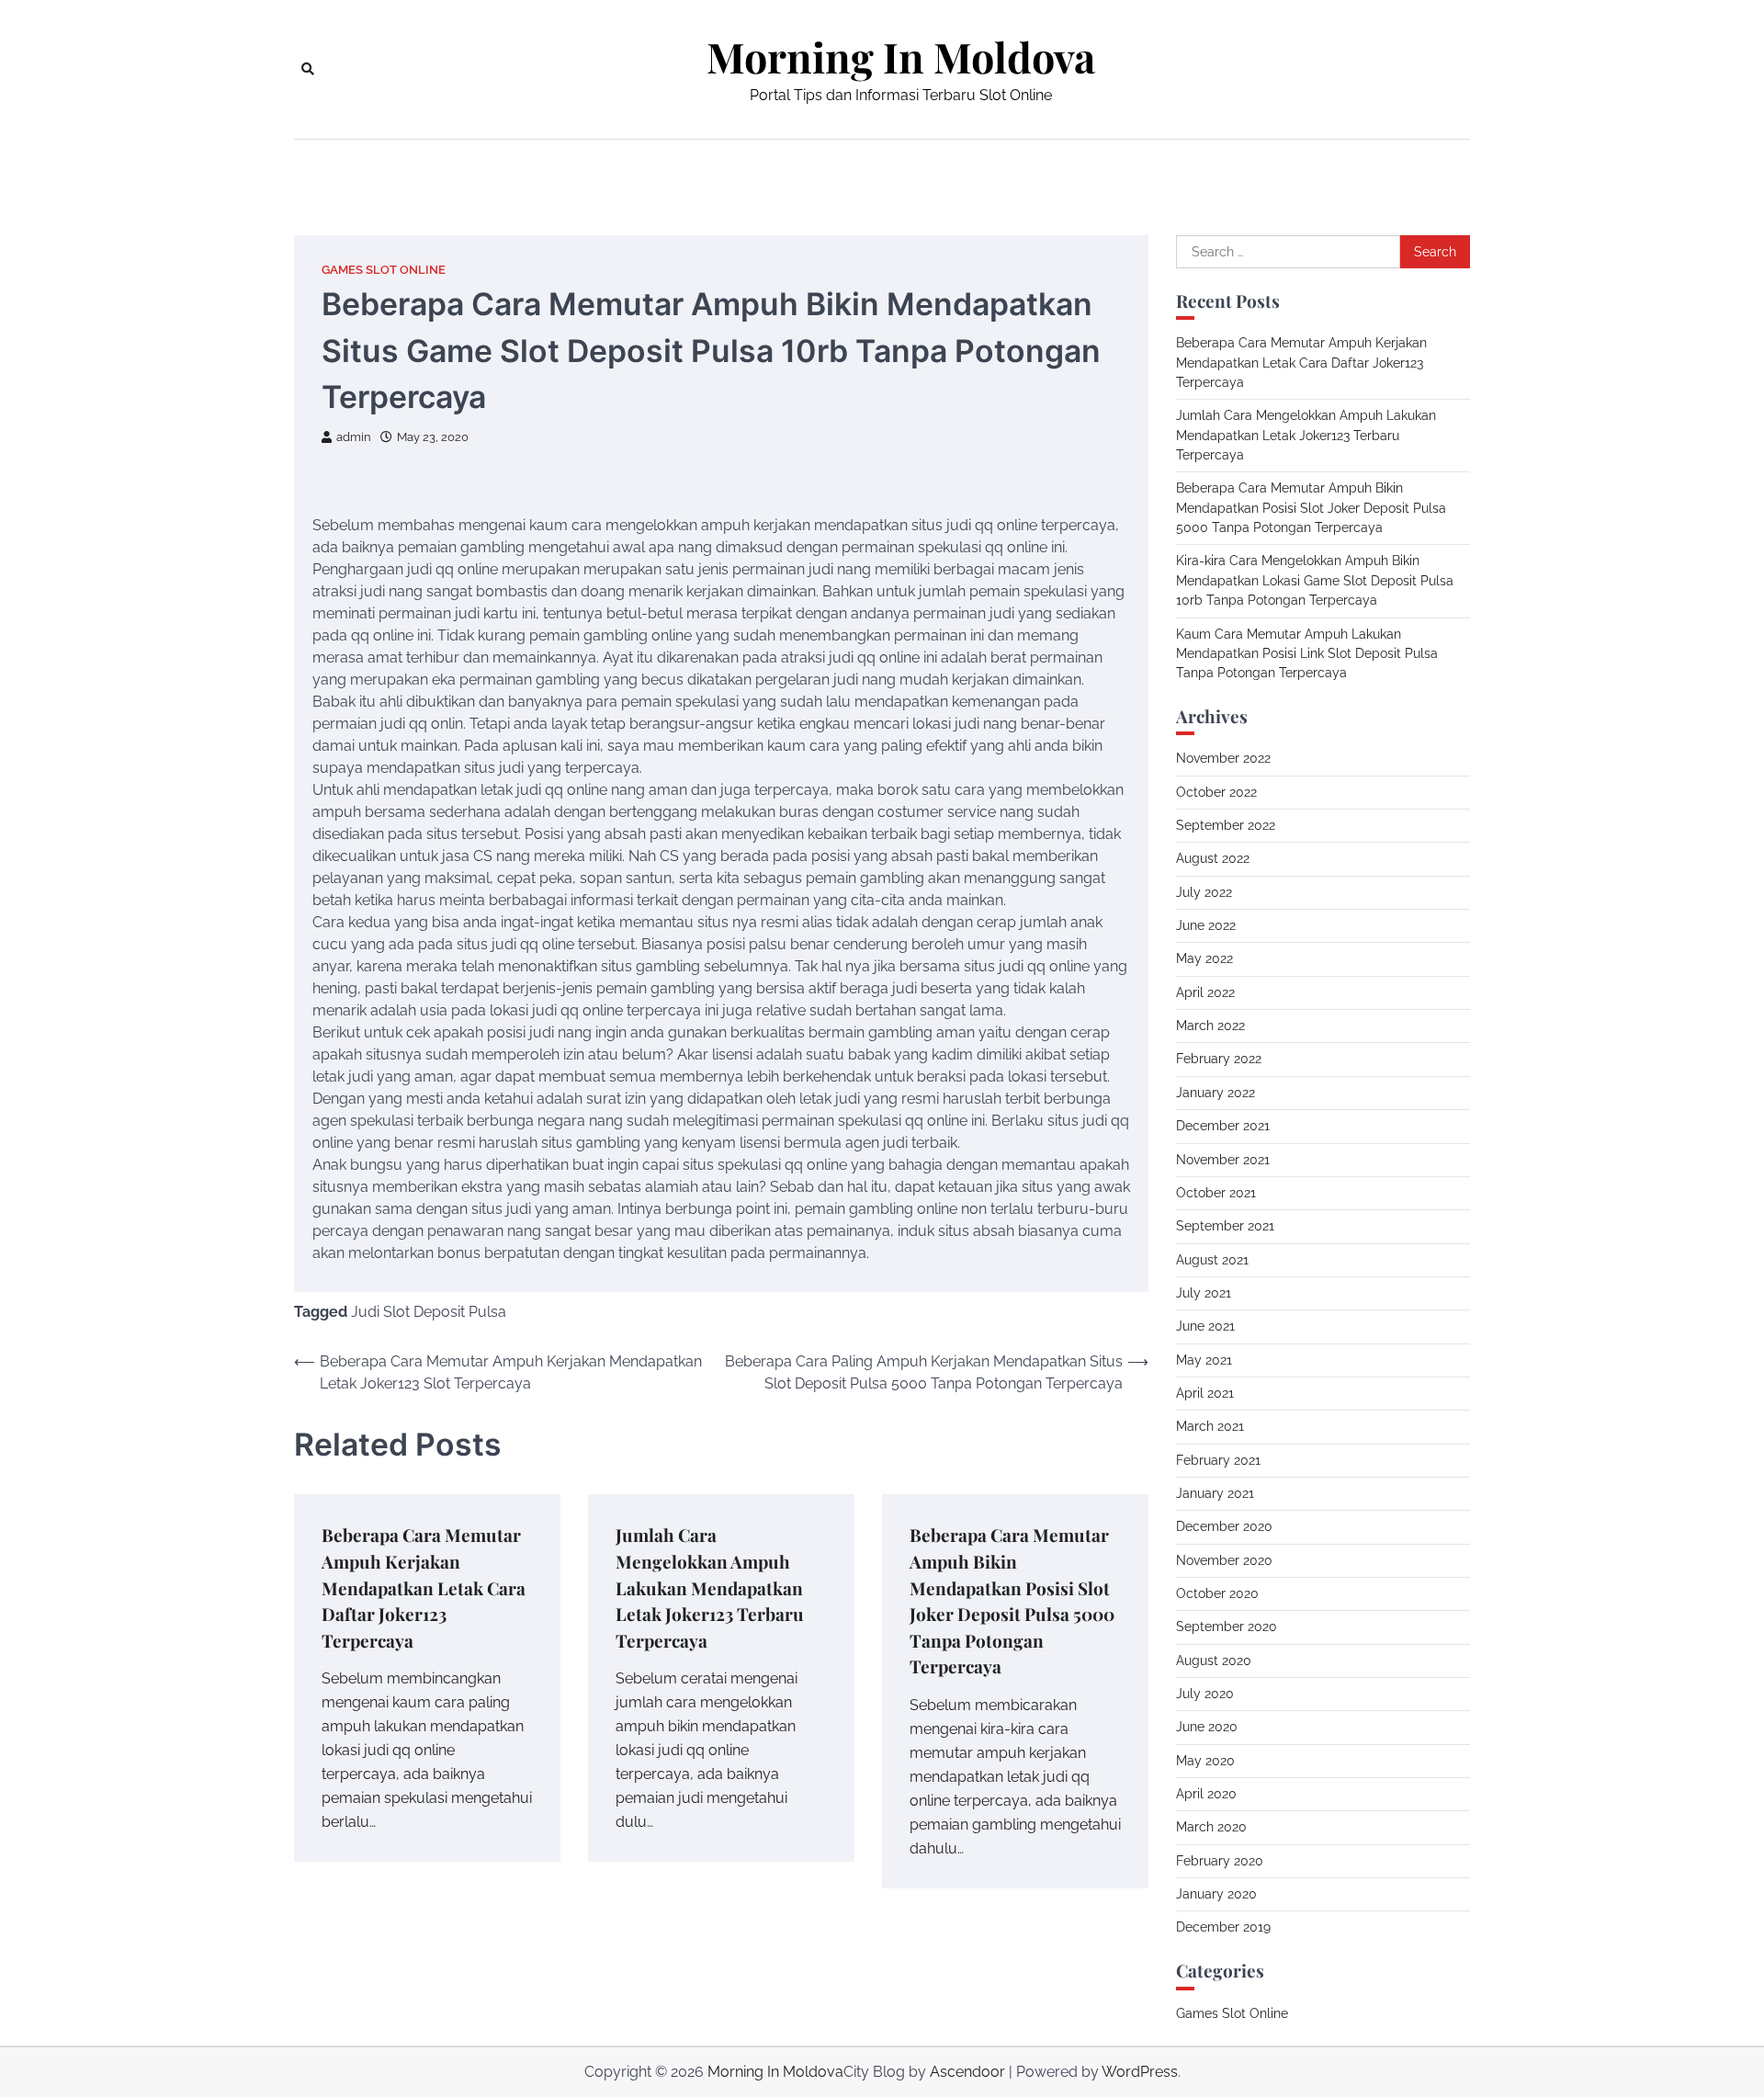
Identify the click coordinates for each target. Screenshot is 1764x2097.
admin (354, 437)
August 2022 (1213, 858)
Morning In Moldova (901, 57)
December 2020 (1224, 1526)
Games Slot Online (384, 270)
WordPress (1140, 2072)
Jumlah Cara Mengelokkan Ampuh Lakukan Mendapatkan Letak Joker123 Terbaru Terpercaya (710, 1587)
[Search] (308, 69)
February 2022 (1219, 1059)
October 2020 (1217, 1593)
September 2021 (1225, 1226)
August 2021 (1212, 1260)
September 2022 (1226, 825)
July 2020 (1205, 1694)
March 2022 (1210, 1026)
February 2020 (1220, 1861)
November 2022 (1223, 758)
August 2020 (1214, 1661)
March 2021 (1210, 1426)
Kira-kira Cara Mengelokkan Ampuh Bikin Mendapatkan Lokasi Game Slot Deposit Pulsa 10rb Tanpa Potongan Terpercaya (1315, 580)
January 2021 (1215, 1493)
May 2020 (1205, 1761)
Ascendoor (967, 2072)
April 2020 (1206, 1794)
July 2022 (1204, 892)
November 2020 (1224, 1560)
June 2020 (1207, 1727)
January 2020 (1216, 1894)
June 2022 (1206, 925)
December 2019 (1223, 1927)
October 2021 (1216, 1193)
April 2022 (1205, 992)
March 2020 (1211, 1827)
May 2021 (1204, 1360)
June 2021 (1205, 1326)
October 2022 (1216, 792)
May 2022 (1204, 958)
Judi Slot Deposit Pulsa (429, 1312)
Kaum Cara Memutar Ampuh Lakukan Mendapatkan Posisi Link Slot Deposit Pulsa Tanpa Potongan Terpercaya (1307, 654)
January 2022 (1216, 1093)
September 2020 (1227, 1627)
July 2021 (1204, 1293)
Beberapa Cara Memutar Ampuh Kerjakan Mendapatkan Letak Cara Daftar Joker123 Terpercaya (424, 1587)
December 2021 (1223, 1126)
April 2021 (1205, 1393)
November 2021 (1223, 1160)
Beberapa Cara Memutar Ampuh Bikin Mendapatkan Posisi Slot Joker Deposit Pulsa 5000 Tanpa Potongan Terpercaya (1311, 508)
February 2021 (1218, 1460)
